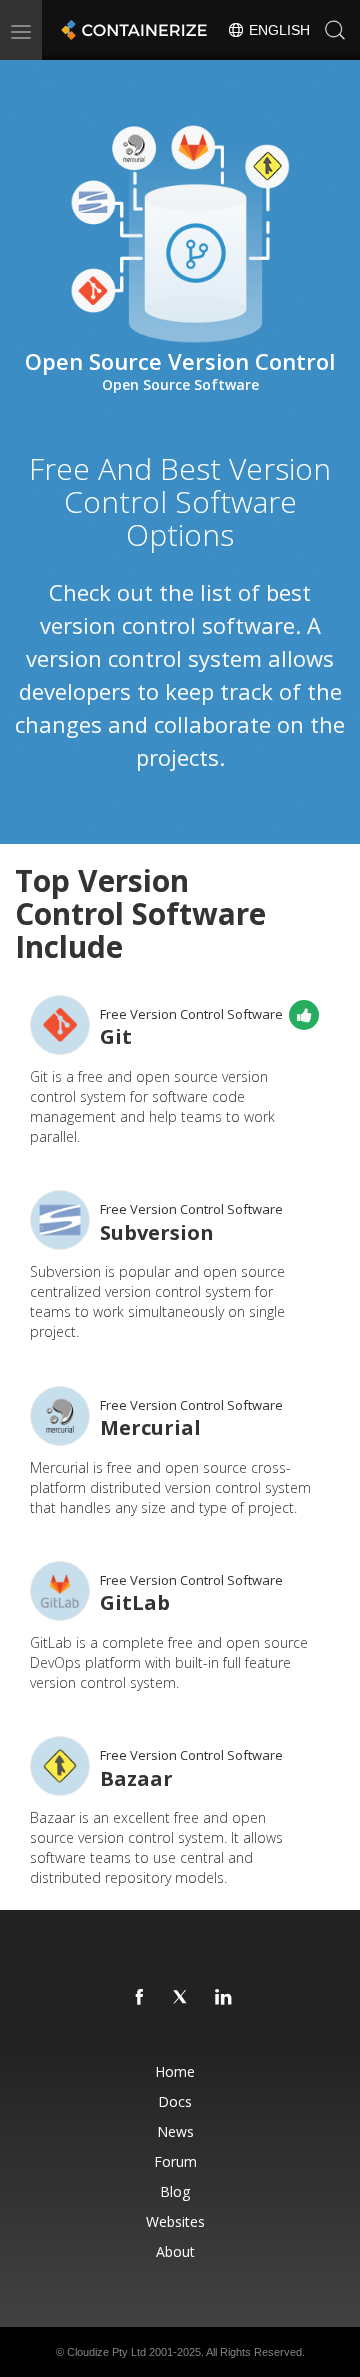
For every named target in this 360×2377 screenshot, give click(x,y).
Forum (175, 2161)
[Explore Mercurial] (60, 1416)
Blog (175, 2191)
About (175, 2251)
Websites (175, 2221)
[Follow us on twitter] (182, 1998)
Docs (175, 2101)
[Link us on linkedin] (224, 1998)
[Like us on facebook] (140, 1998)
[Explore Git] (60, 1025)
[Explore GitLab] (60, 1591)
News (175, 2131)
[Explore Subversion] (60, 1220)
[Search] (335, 30)
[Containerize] (132, 30)
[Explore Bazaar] (60, 1766)
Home (175, 2071)
